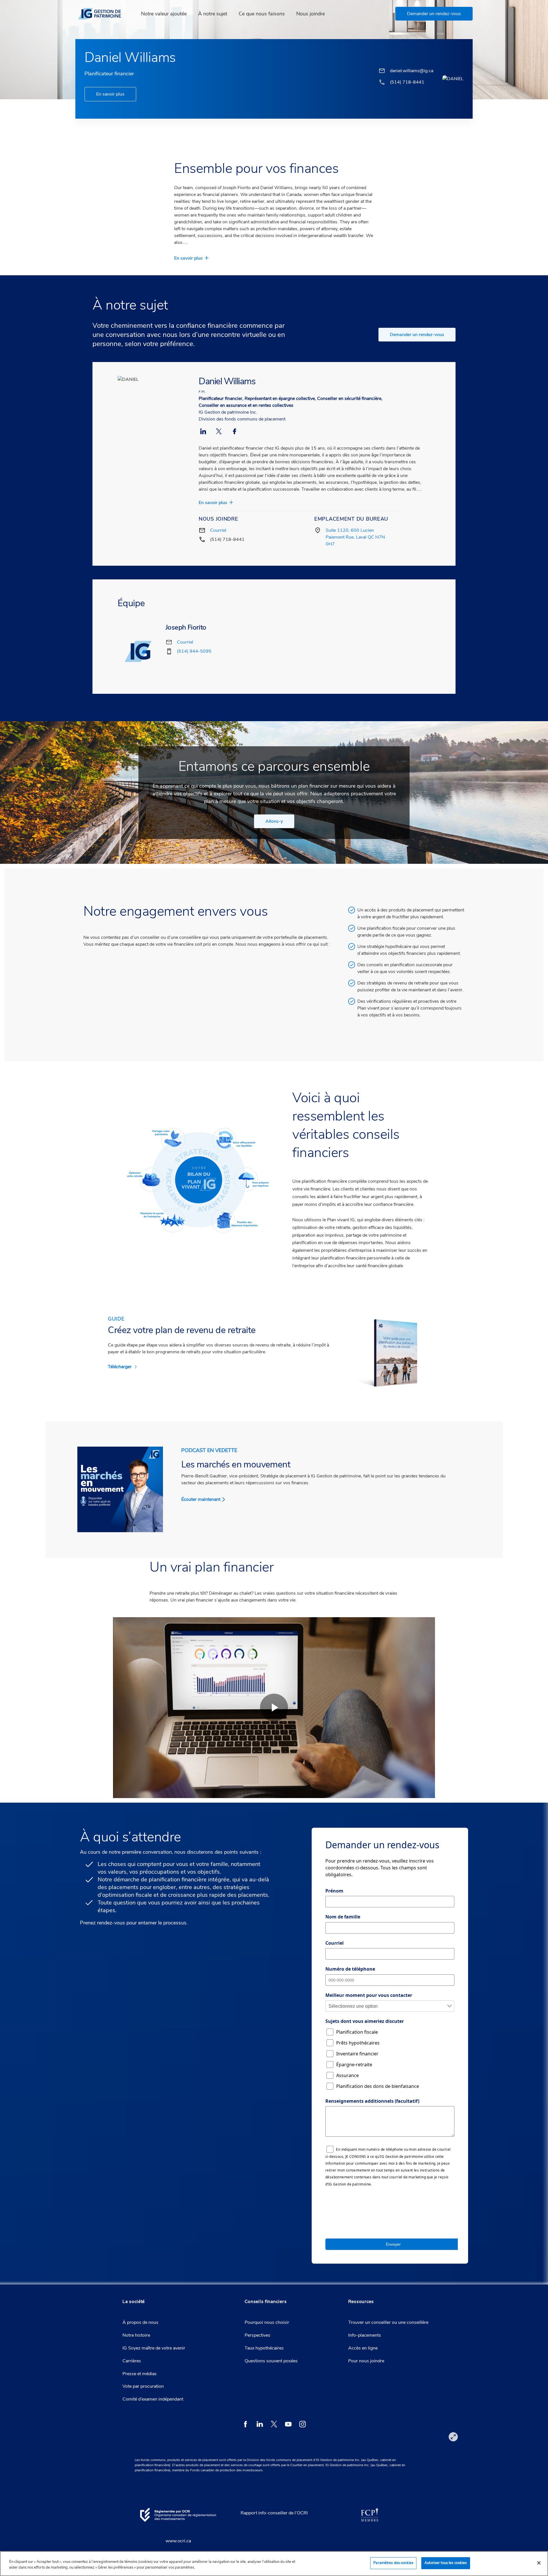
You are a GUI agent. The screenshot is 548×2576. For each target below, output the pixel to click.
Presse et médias (140, 2374)
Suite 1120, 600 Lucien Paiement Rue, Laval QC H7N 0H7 (355, 537)
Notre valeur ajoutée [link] (164, 14)
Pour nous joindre (366, 2361)
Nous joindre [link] (311, 14)
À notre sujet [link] (213, 14)
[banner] (103, 14)
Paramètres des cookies (393, 2563)
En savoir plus (110, 94)
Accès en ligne (363, 2348)
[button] (434, 14)
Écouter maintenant (201, 1499)
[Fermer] (539, 2563)
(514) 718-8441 (227, 539)
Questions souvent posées (271, 2361)
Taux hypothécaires (264, 2348)
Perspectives (257, 2335)
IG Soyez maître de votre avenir (154, 2348)
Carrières (132, 2361)
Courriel (218, 530)
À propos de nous (140, 2322)
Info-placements (365, 2335)
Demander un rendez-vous (417, 335)
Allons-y (274, 821)
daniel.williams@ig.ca (412, 71)
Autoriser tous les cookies (446, 2563)
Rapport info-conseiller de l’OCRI (274, 2513)
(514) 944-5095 (194, 651)
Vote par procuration (143, 2386)
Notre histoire (136, 2335)
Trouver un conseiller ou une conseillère (388, 2322)
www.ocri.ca (178, 2541)
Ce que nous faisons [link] (262, 14)
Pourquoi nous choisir (267, 2322)
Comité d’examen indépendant (153, 2399)
